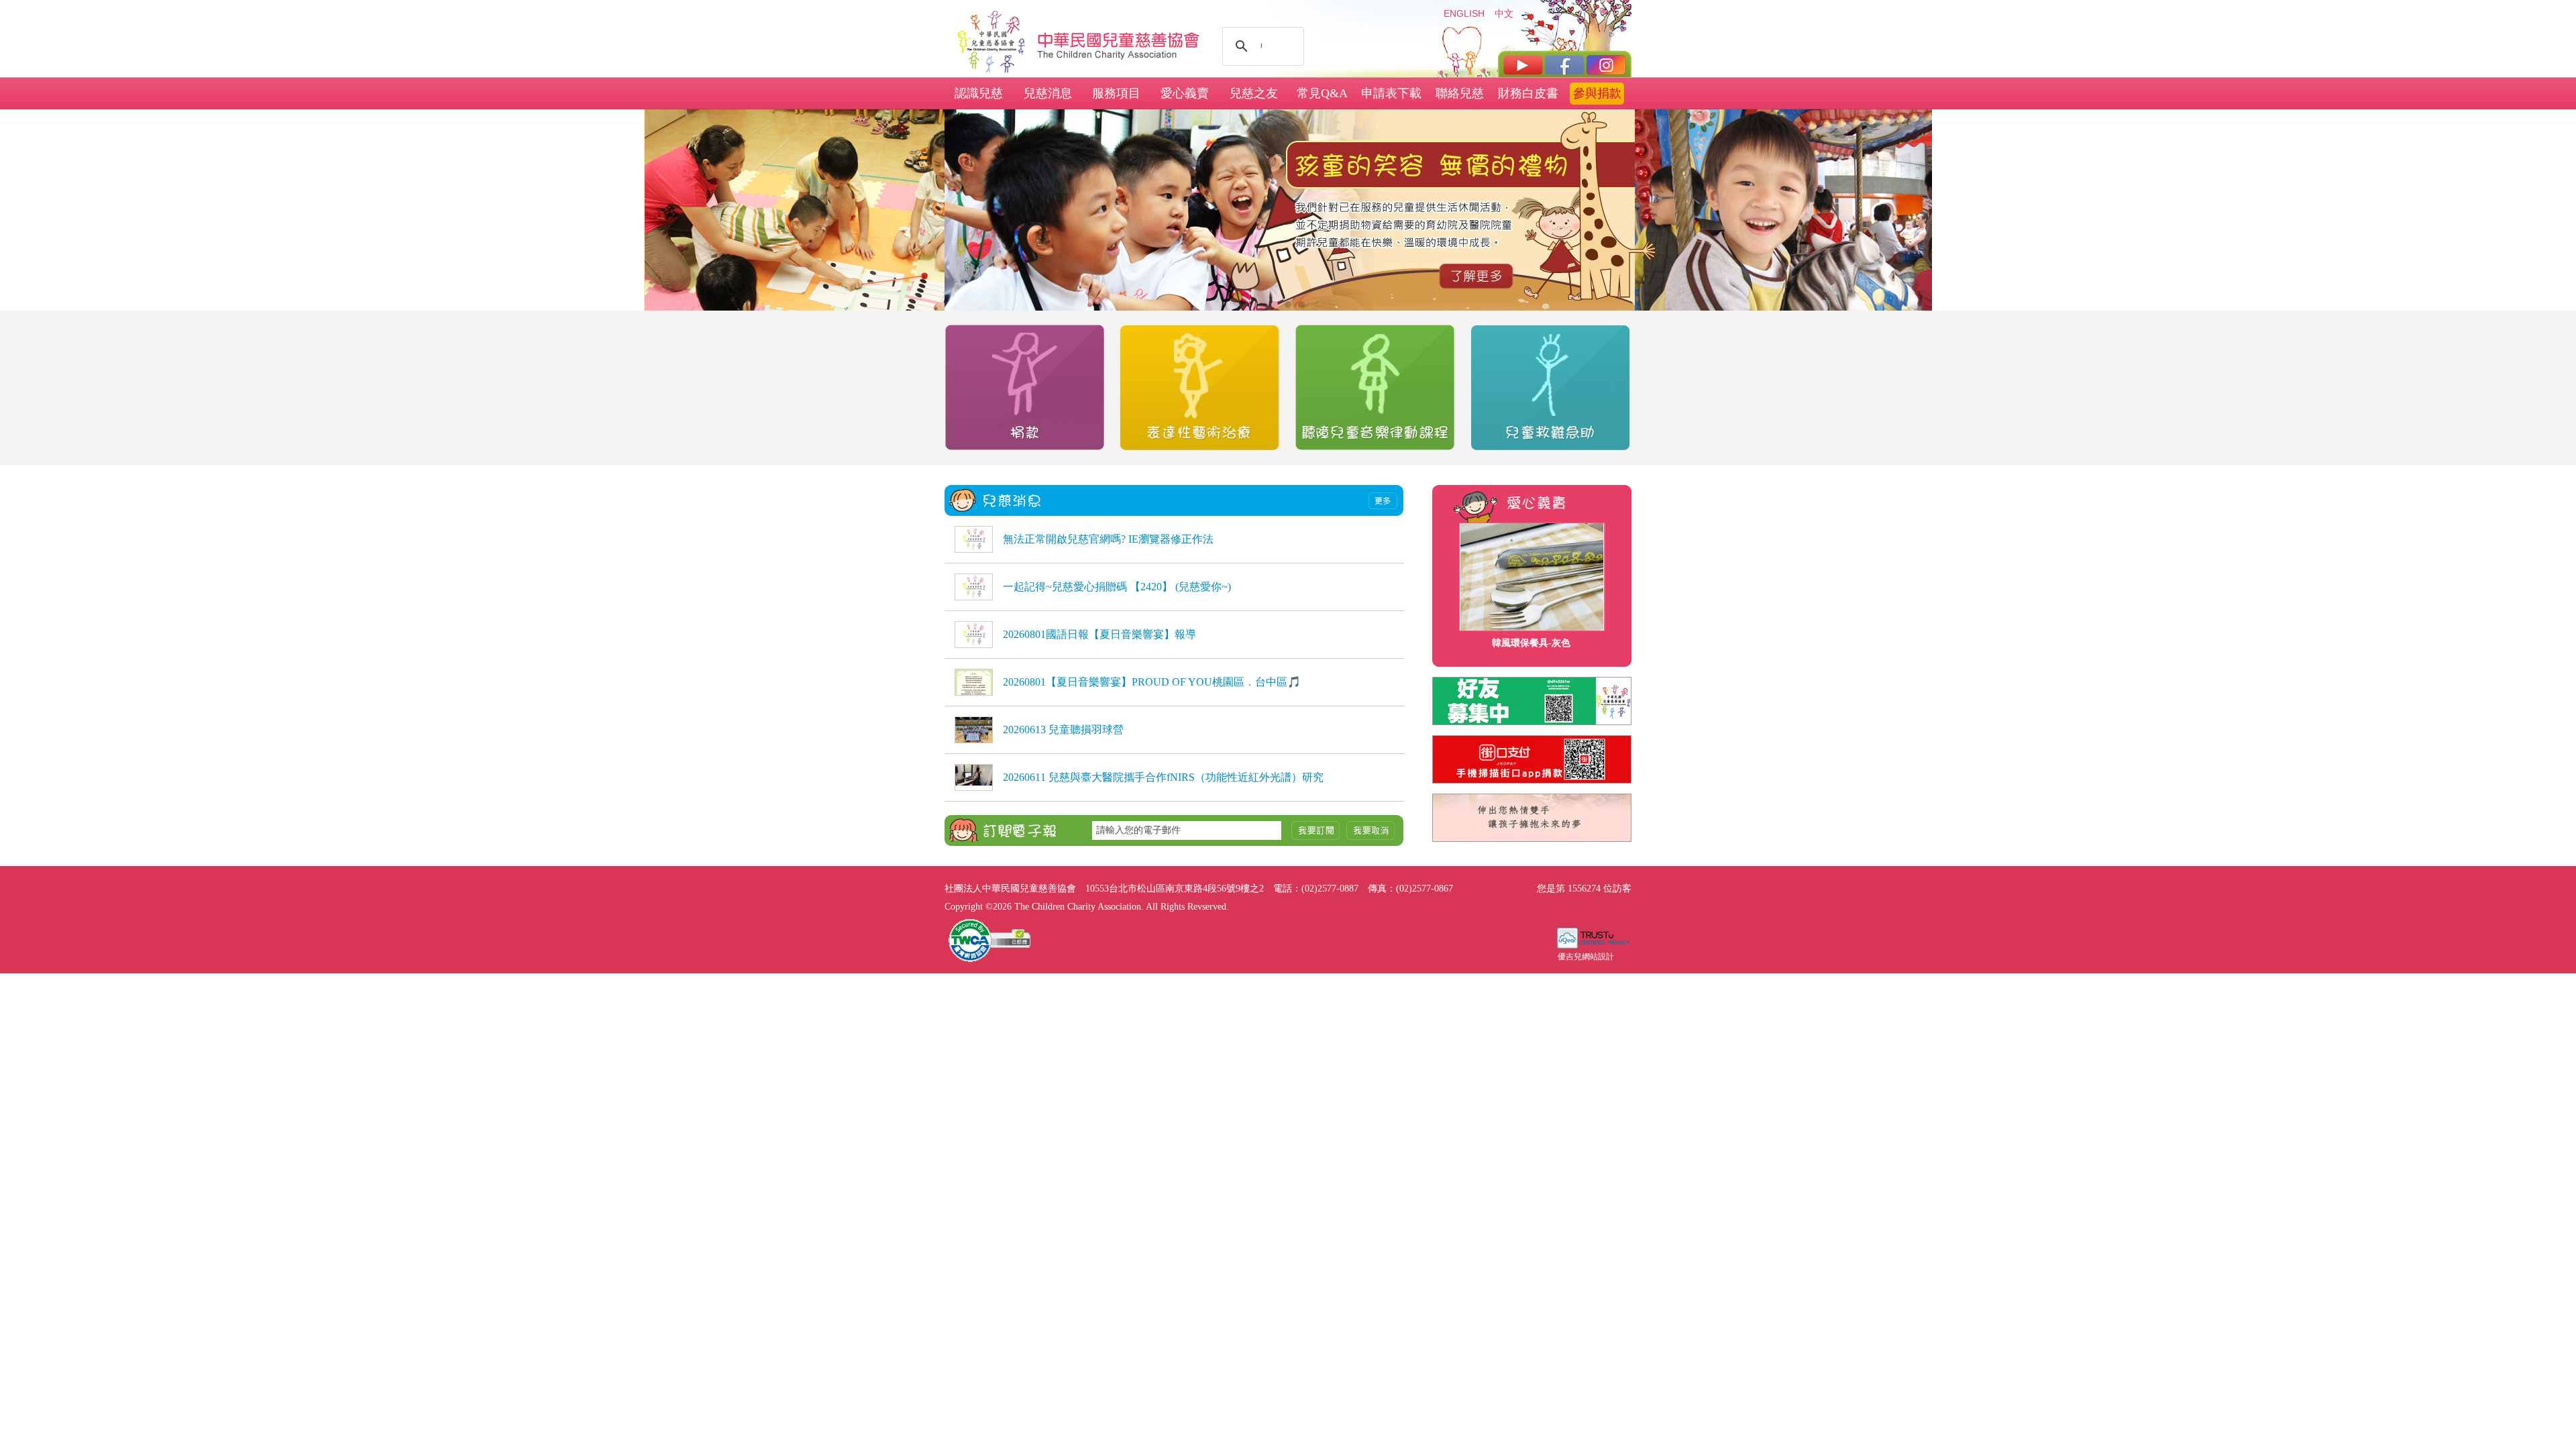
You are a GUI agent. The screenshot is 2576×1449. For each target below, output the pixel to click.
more (1383, 501)
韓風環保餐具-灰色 (1531, 643)
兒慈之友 (1254, 93)
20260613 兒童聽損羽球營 (1063, 730)
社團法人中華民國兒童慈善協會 (1119, 39)
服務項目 (1116, 93)
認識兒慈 (979, 93)
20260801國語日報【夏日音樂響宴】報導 (1099, 634)
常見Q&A (1322, 93)
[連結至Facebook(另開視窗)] (1565, 65)
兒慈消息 (1048, 93)
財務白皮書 (1528, 93)
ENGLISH (1464, 13)
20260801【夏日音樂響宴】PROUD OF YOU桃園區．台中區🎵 (1152, 682)
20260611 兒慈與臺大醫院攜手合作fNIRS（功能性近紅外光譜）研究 (1163, 777)
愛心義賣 (1185, 93)
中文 (1504, 13)
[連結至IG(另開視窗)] (1606, 65)
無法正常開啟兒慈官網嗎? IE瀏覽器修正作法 (1108, 539)
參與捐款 (1597, 93)
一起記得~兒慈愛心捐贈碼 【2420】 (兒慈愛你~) (1117, 587)
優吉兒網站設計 (1586, 957)
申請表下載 (1391, 93)
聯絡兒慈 (1460, 93)
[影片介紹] (1523, 65)
